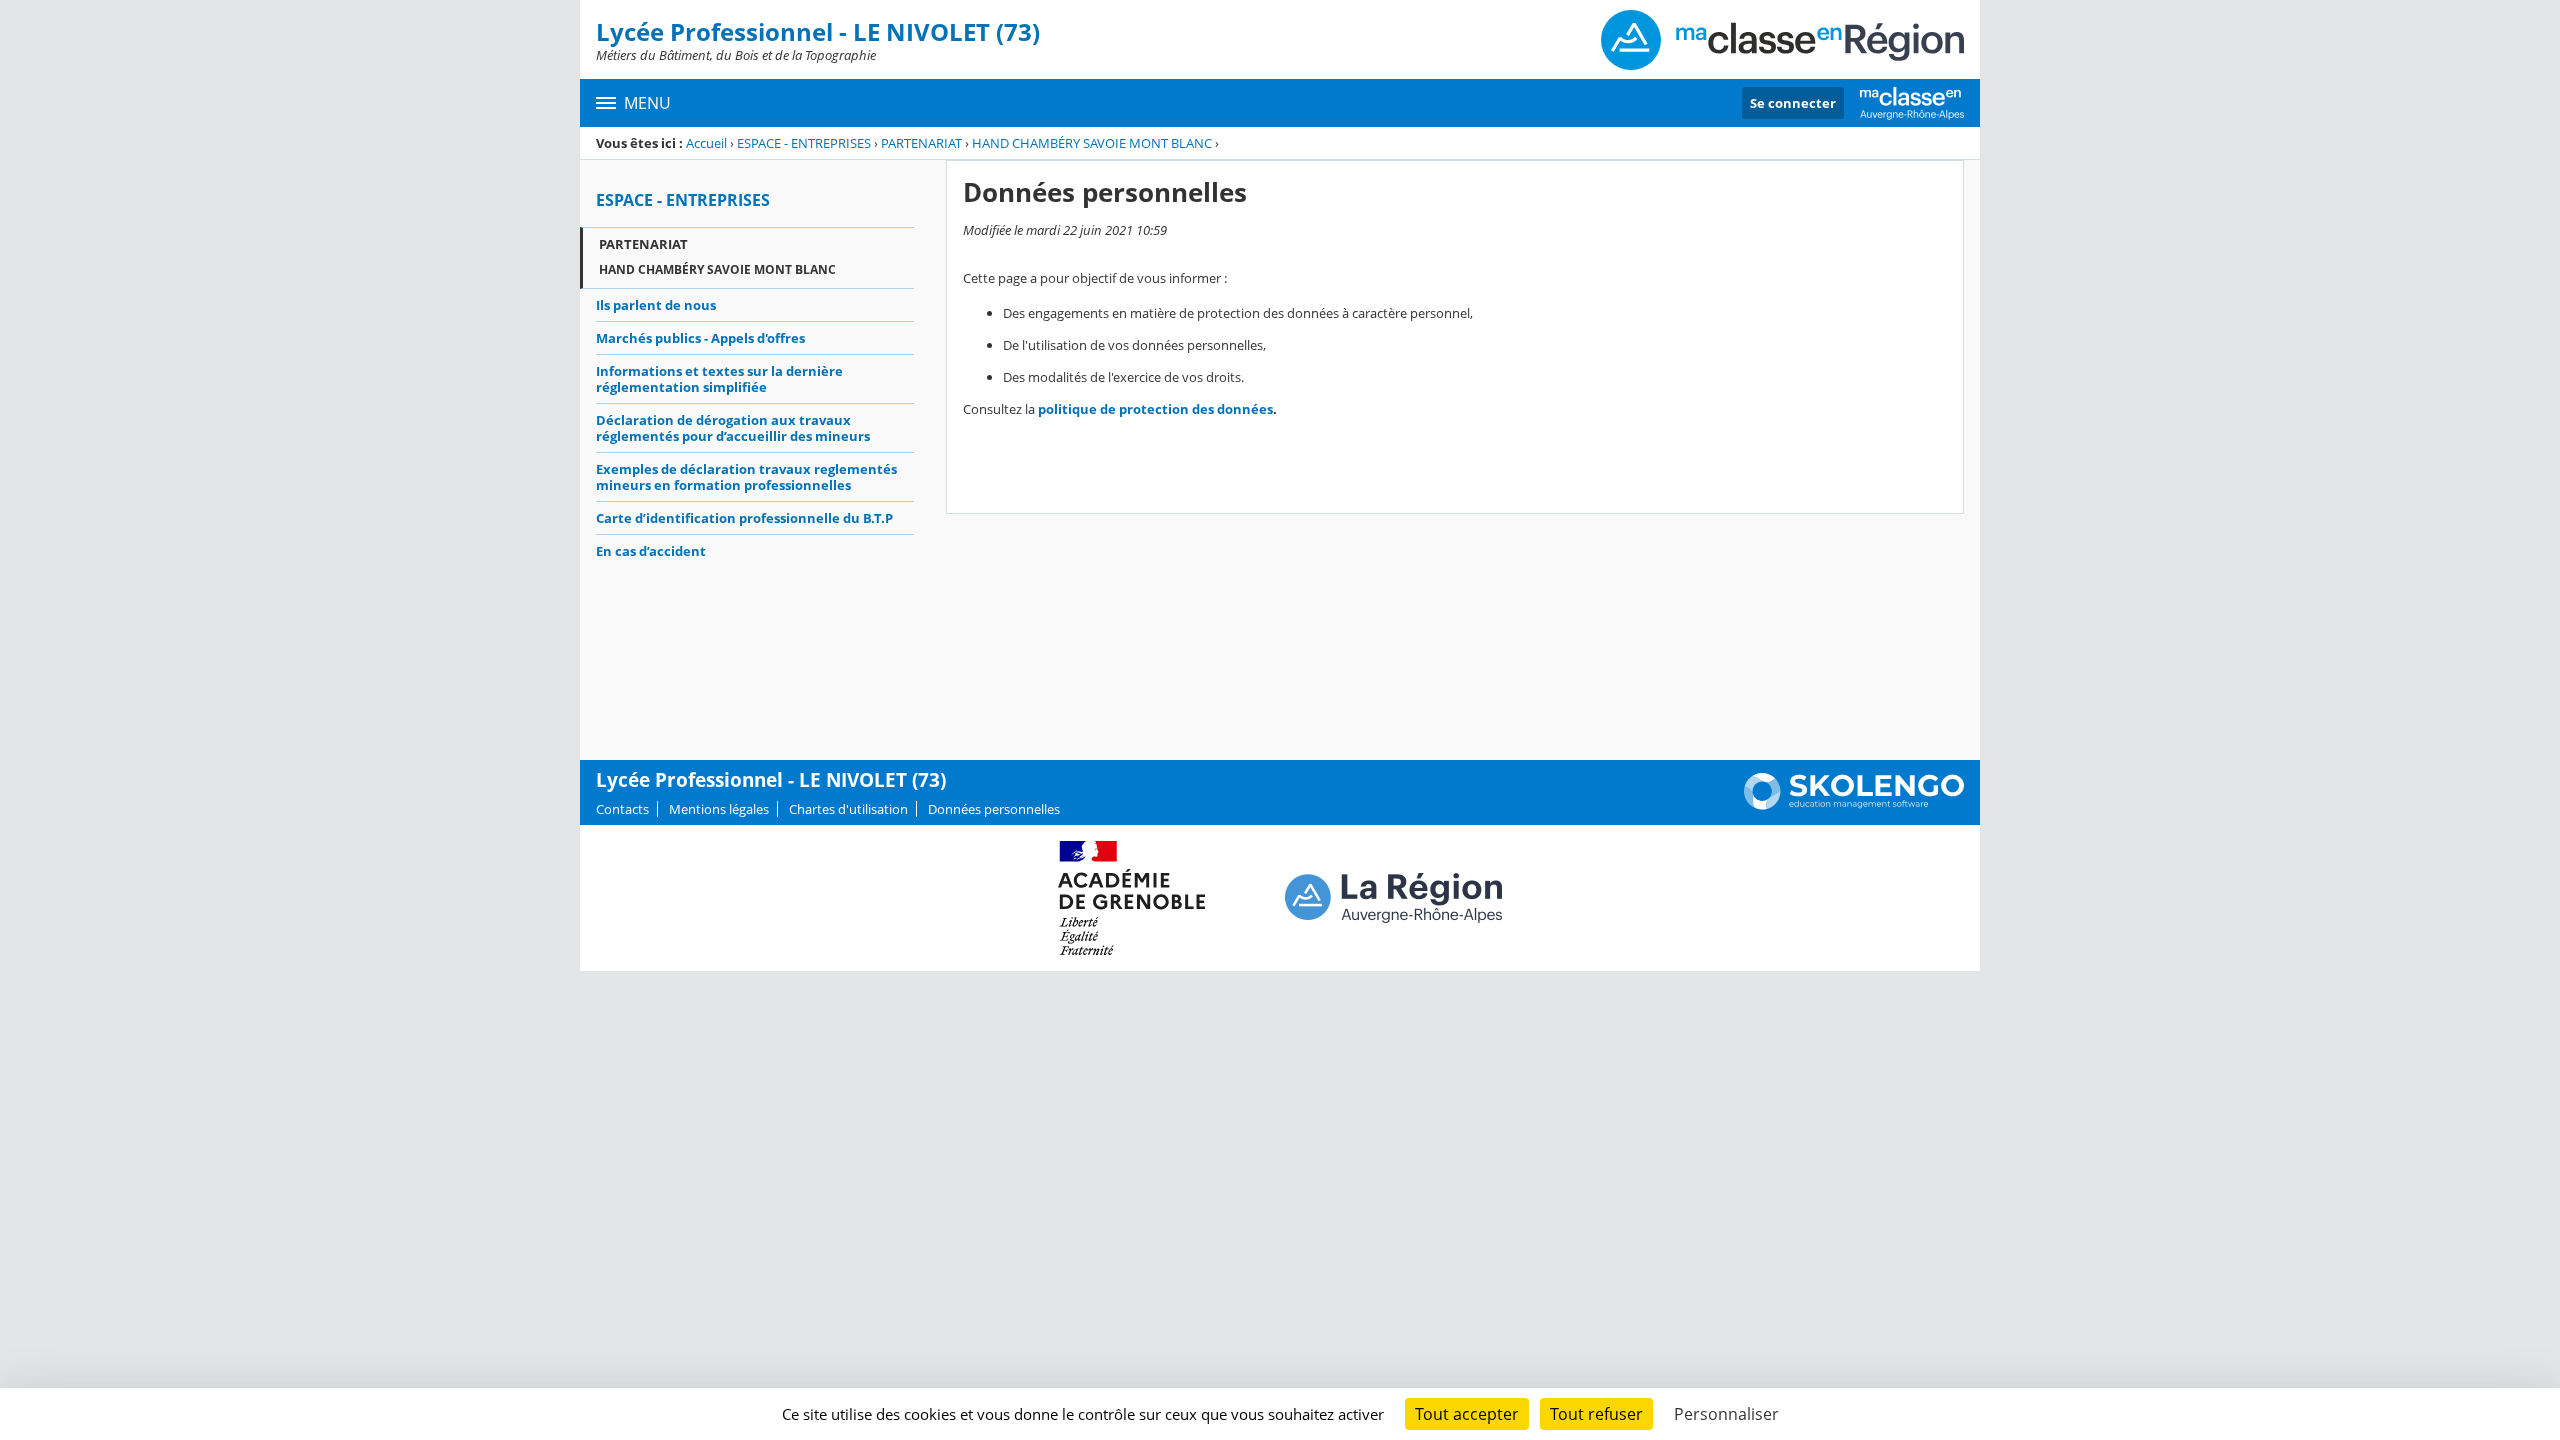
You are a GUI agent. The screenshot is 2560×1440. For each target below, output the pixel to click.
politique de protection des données (1155, 409)
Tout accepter (1467, 1414)
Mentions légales (719, 809)
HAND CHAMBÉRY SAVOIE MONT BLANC (1092, 143)
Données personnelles (994, 809)
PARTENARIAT (921, 143)
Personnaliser (1726, 1414)
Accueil (706, 143)
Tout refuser (1596, 1414)
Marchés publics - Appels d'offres (700, 338)
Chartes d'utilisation (848, 809)
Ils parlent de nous (656, 305)
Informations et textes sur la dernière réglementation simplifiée (719, 379)
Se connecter (1793, 103)
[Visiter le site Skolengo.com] (1854, 805)
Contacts (622, 809)
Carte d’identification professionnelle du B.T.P (744, 518)
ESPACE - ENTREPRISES (804, 143)
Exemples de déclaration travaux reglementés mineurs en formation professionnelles (746, 477)
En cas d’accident (651, 551)
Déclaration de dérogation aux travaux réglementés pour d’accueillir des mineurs (733, 428)
